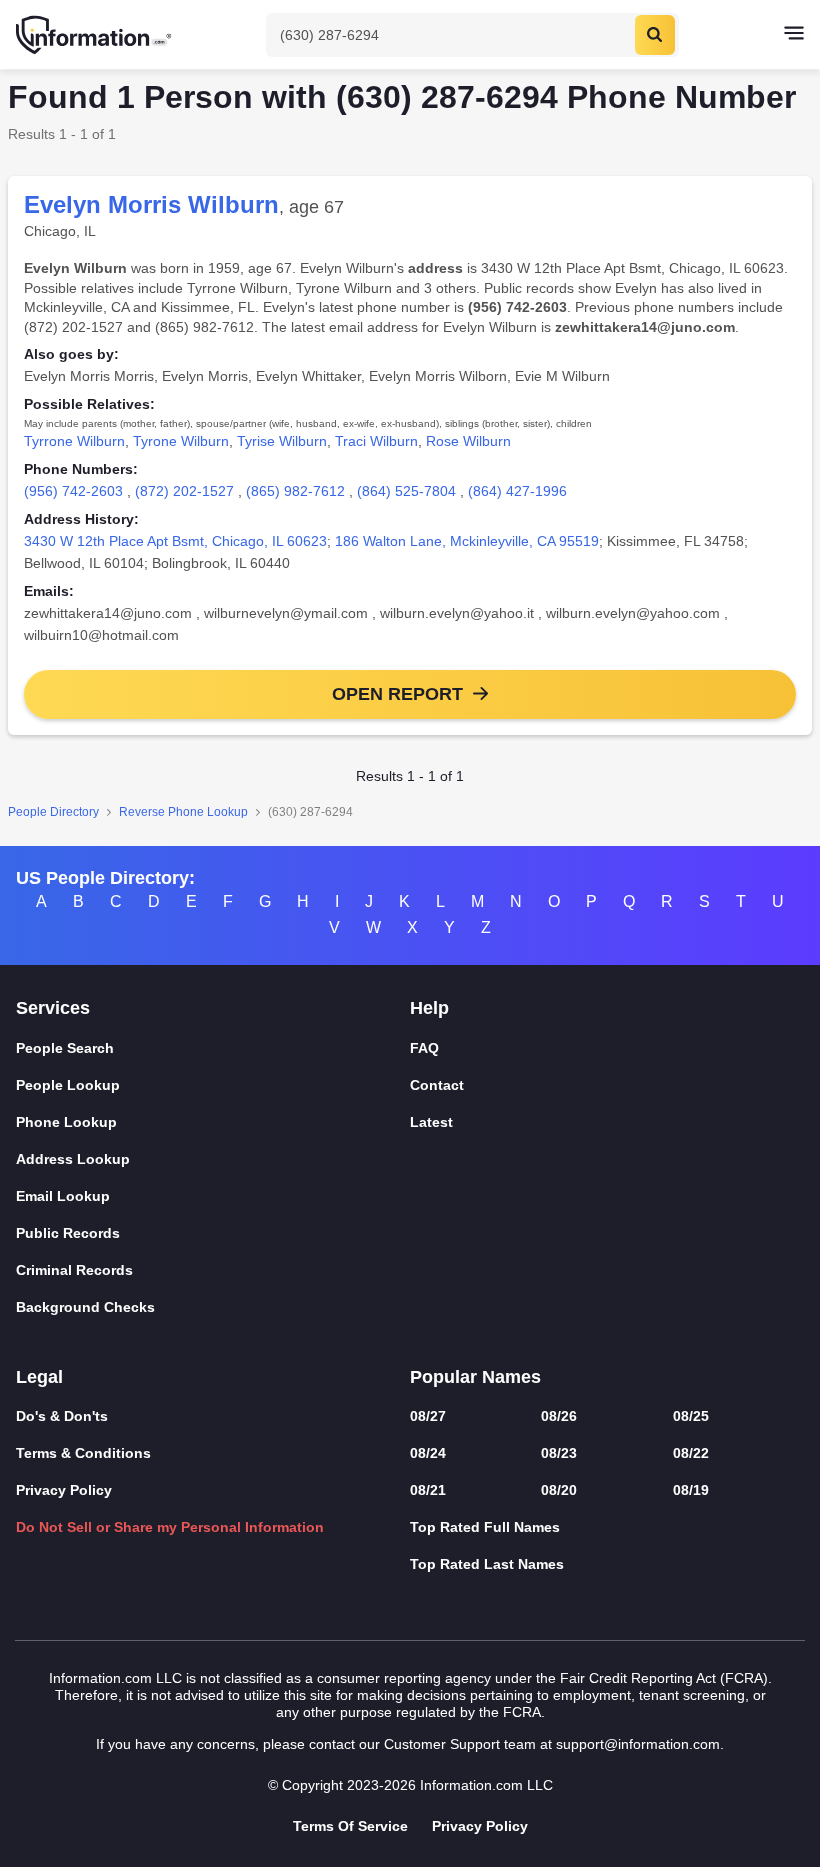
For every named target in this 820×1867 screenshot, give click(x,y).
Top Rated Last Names (487, 1564)
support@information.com (638, 1744)
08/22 (691, 1453)
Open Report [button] (397, 694)
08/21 (428, 1490)
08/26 (559, 1416)
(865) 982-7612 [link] (295, 491)
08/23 (559, 1453)
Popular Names (475, 1377)
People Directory (53, 812)
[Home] (95, 35)
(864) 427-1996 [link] (517, 491)
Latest (431, 1122)
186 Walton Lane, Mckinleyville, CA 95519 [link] (467, 541)
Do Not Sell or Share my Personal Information (170, 1527)
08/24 (428, 1453)
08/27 (428, 1416)
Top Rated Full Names (485, 1527)
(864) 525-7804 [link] (406, 491)
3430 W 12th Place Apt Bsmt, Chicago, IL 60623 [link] (175, 541)
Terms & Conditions (83, 1453)
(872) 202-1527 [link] (184, 491)
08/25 (691, 1416)
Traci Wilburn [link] (376, 441)
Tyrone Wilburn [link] (181, 441)
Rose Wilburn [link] (468, 441)
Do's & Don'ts (62, 1416)
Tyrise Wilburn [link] (282, 441)
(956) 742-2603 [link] (73, 491)
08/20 (559, 1490)
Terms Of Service (350, 1826)
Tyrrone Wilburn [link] (74, 441)
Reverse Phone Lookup (183, 812)
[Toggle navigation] (794, 35)
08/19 (691, 1490)
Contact (437, 1085)
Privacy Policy (64, 1490)
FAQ (424, 1048)
